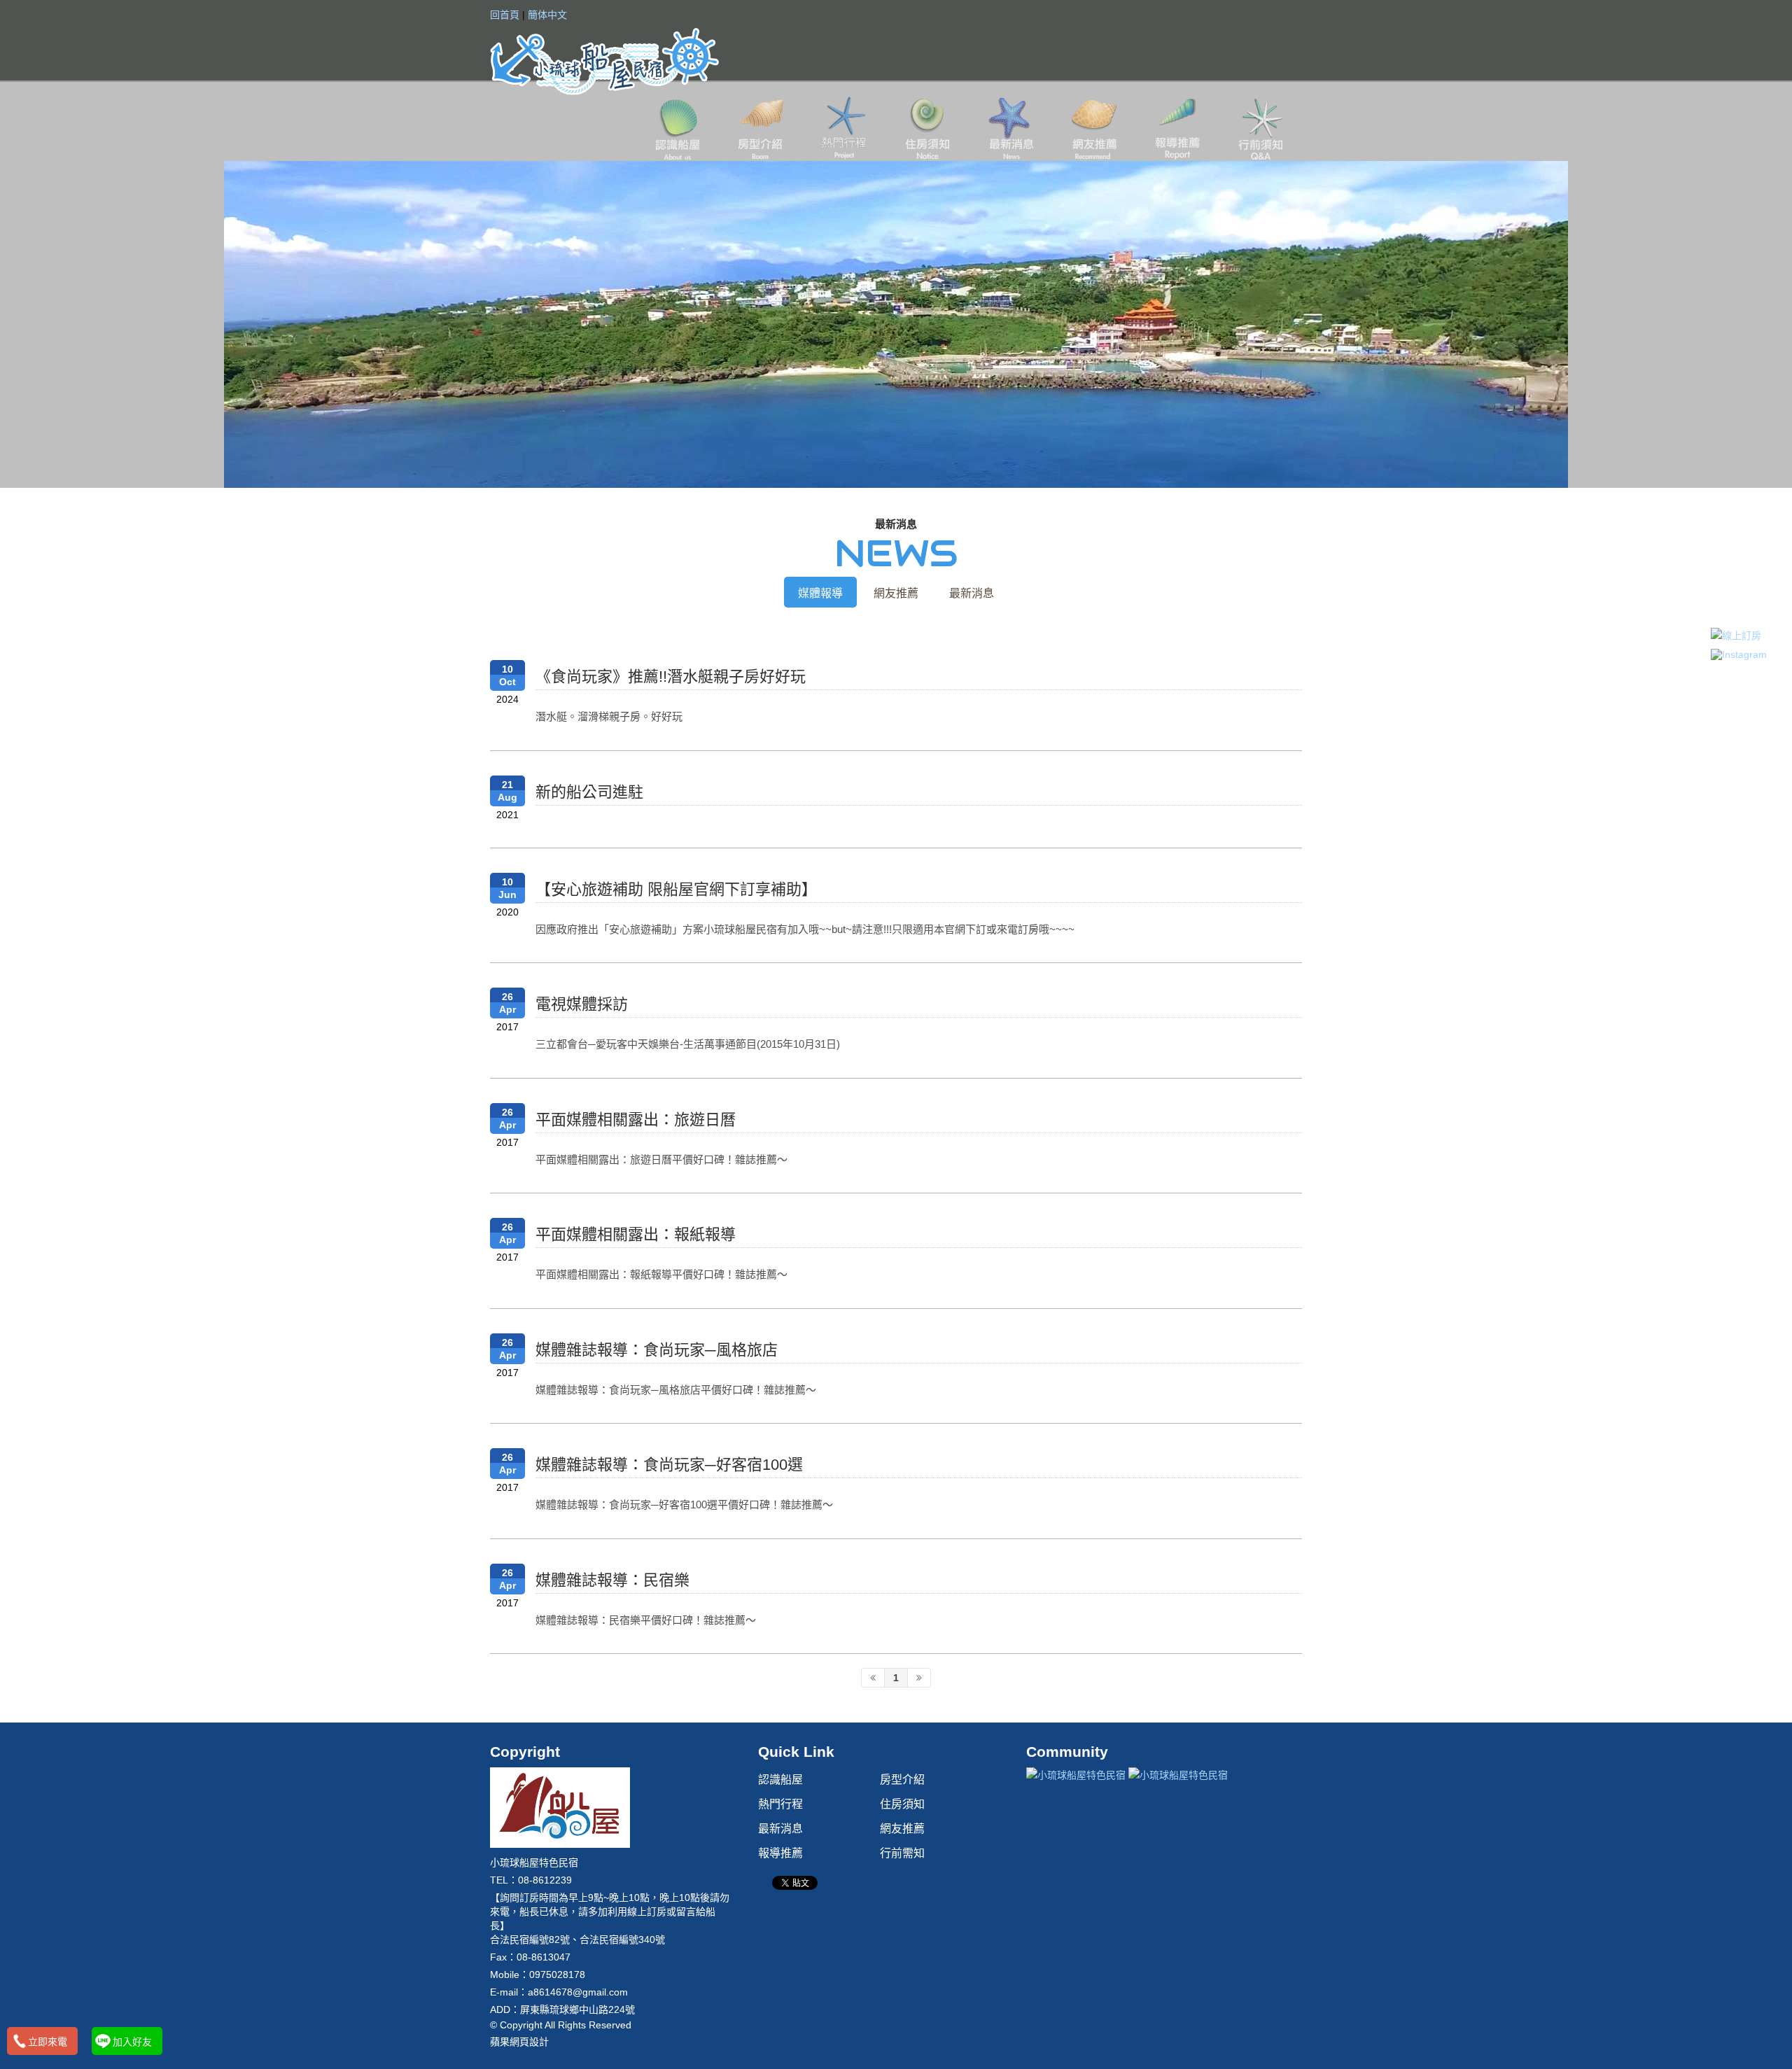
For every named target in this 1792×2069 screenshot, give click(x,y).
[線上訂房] (1739, 635)
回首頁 (505, 15)
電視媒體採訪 (582, 1004)
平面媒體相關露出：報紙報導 (636, 1234)
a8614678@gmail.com (578, 1992)
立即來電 (48, 2042)
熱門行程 (844, 128)
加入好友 (132, 2042)
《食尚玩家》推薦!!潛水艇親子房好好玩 (671, 676)
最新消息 (1010, 128)
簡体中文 (547, 15)
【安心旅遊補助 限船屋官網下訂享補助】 (676, 889)
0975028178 (557, 1975)
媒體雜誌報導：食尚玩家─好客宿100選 (669, 1465)
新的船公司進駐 (589, 792)
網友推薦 (1094, 128)
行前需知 (1260, 128)
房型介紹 (761, 128)
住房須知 (927, 128)
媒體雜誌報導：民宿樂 (612, 1580)
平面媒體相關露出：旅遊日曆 (636, 1120)
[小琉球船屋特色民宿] (604, 60)
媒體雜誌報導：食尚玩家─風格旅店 (657, 1350)
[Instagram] (1739, 654)
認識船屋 (677, 128)
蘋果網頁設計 (519, 2042)
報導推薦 (1177, 128)
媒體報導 (820, 593)
